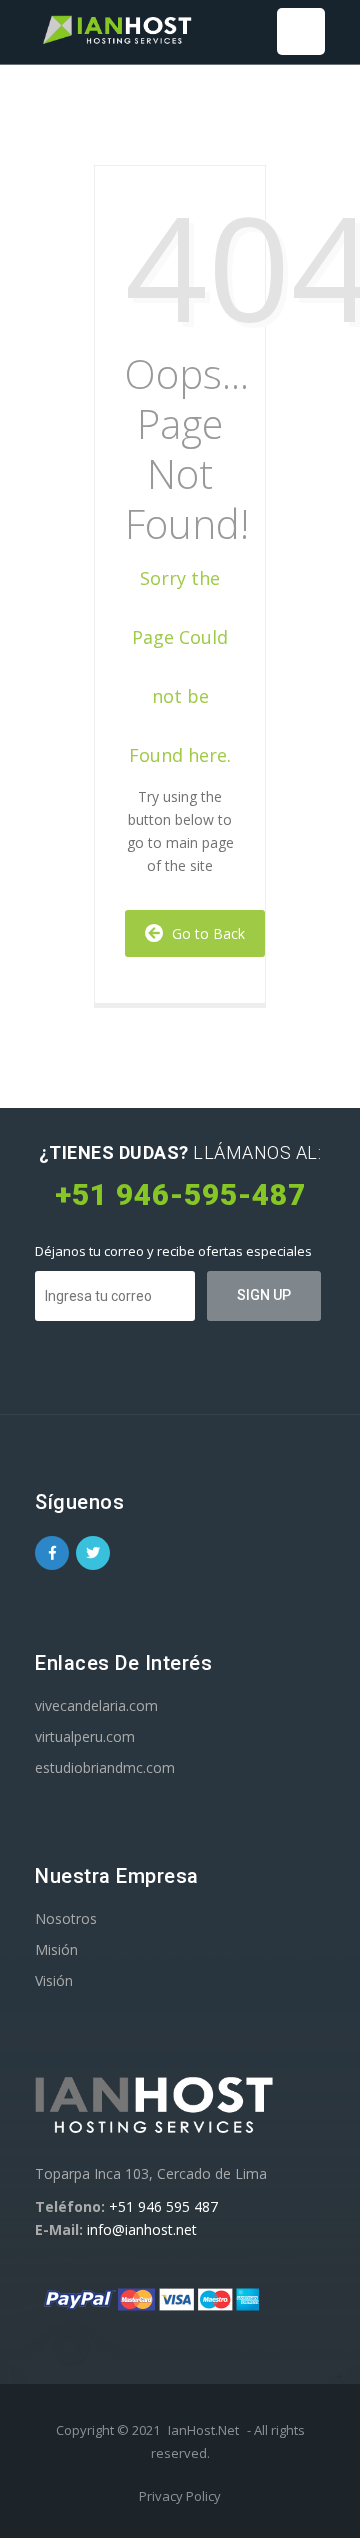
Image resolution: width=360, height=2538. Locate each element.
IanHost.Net (203, 2430)
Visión (54, 1980)
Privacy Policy (180, 2496)
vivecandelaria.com (96, 1705)
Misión (56, 1949)
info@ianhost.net (142, 2229)
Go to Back (204, 933)
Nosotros (66, 1918)
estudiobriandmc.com (105, 1767)
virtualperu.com (85, 1736)
